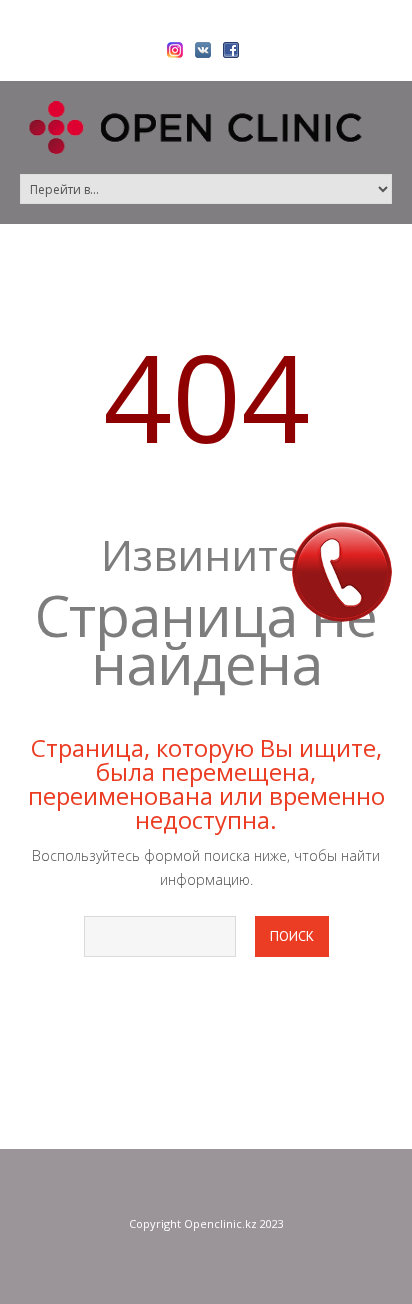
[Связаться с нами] (342, 572)
